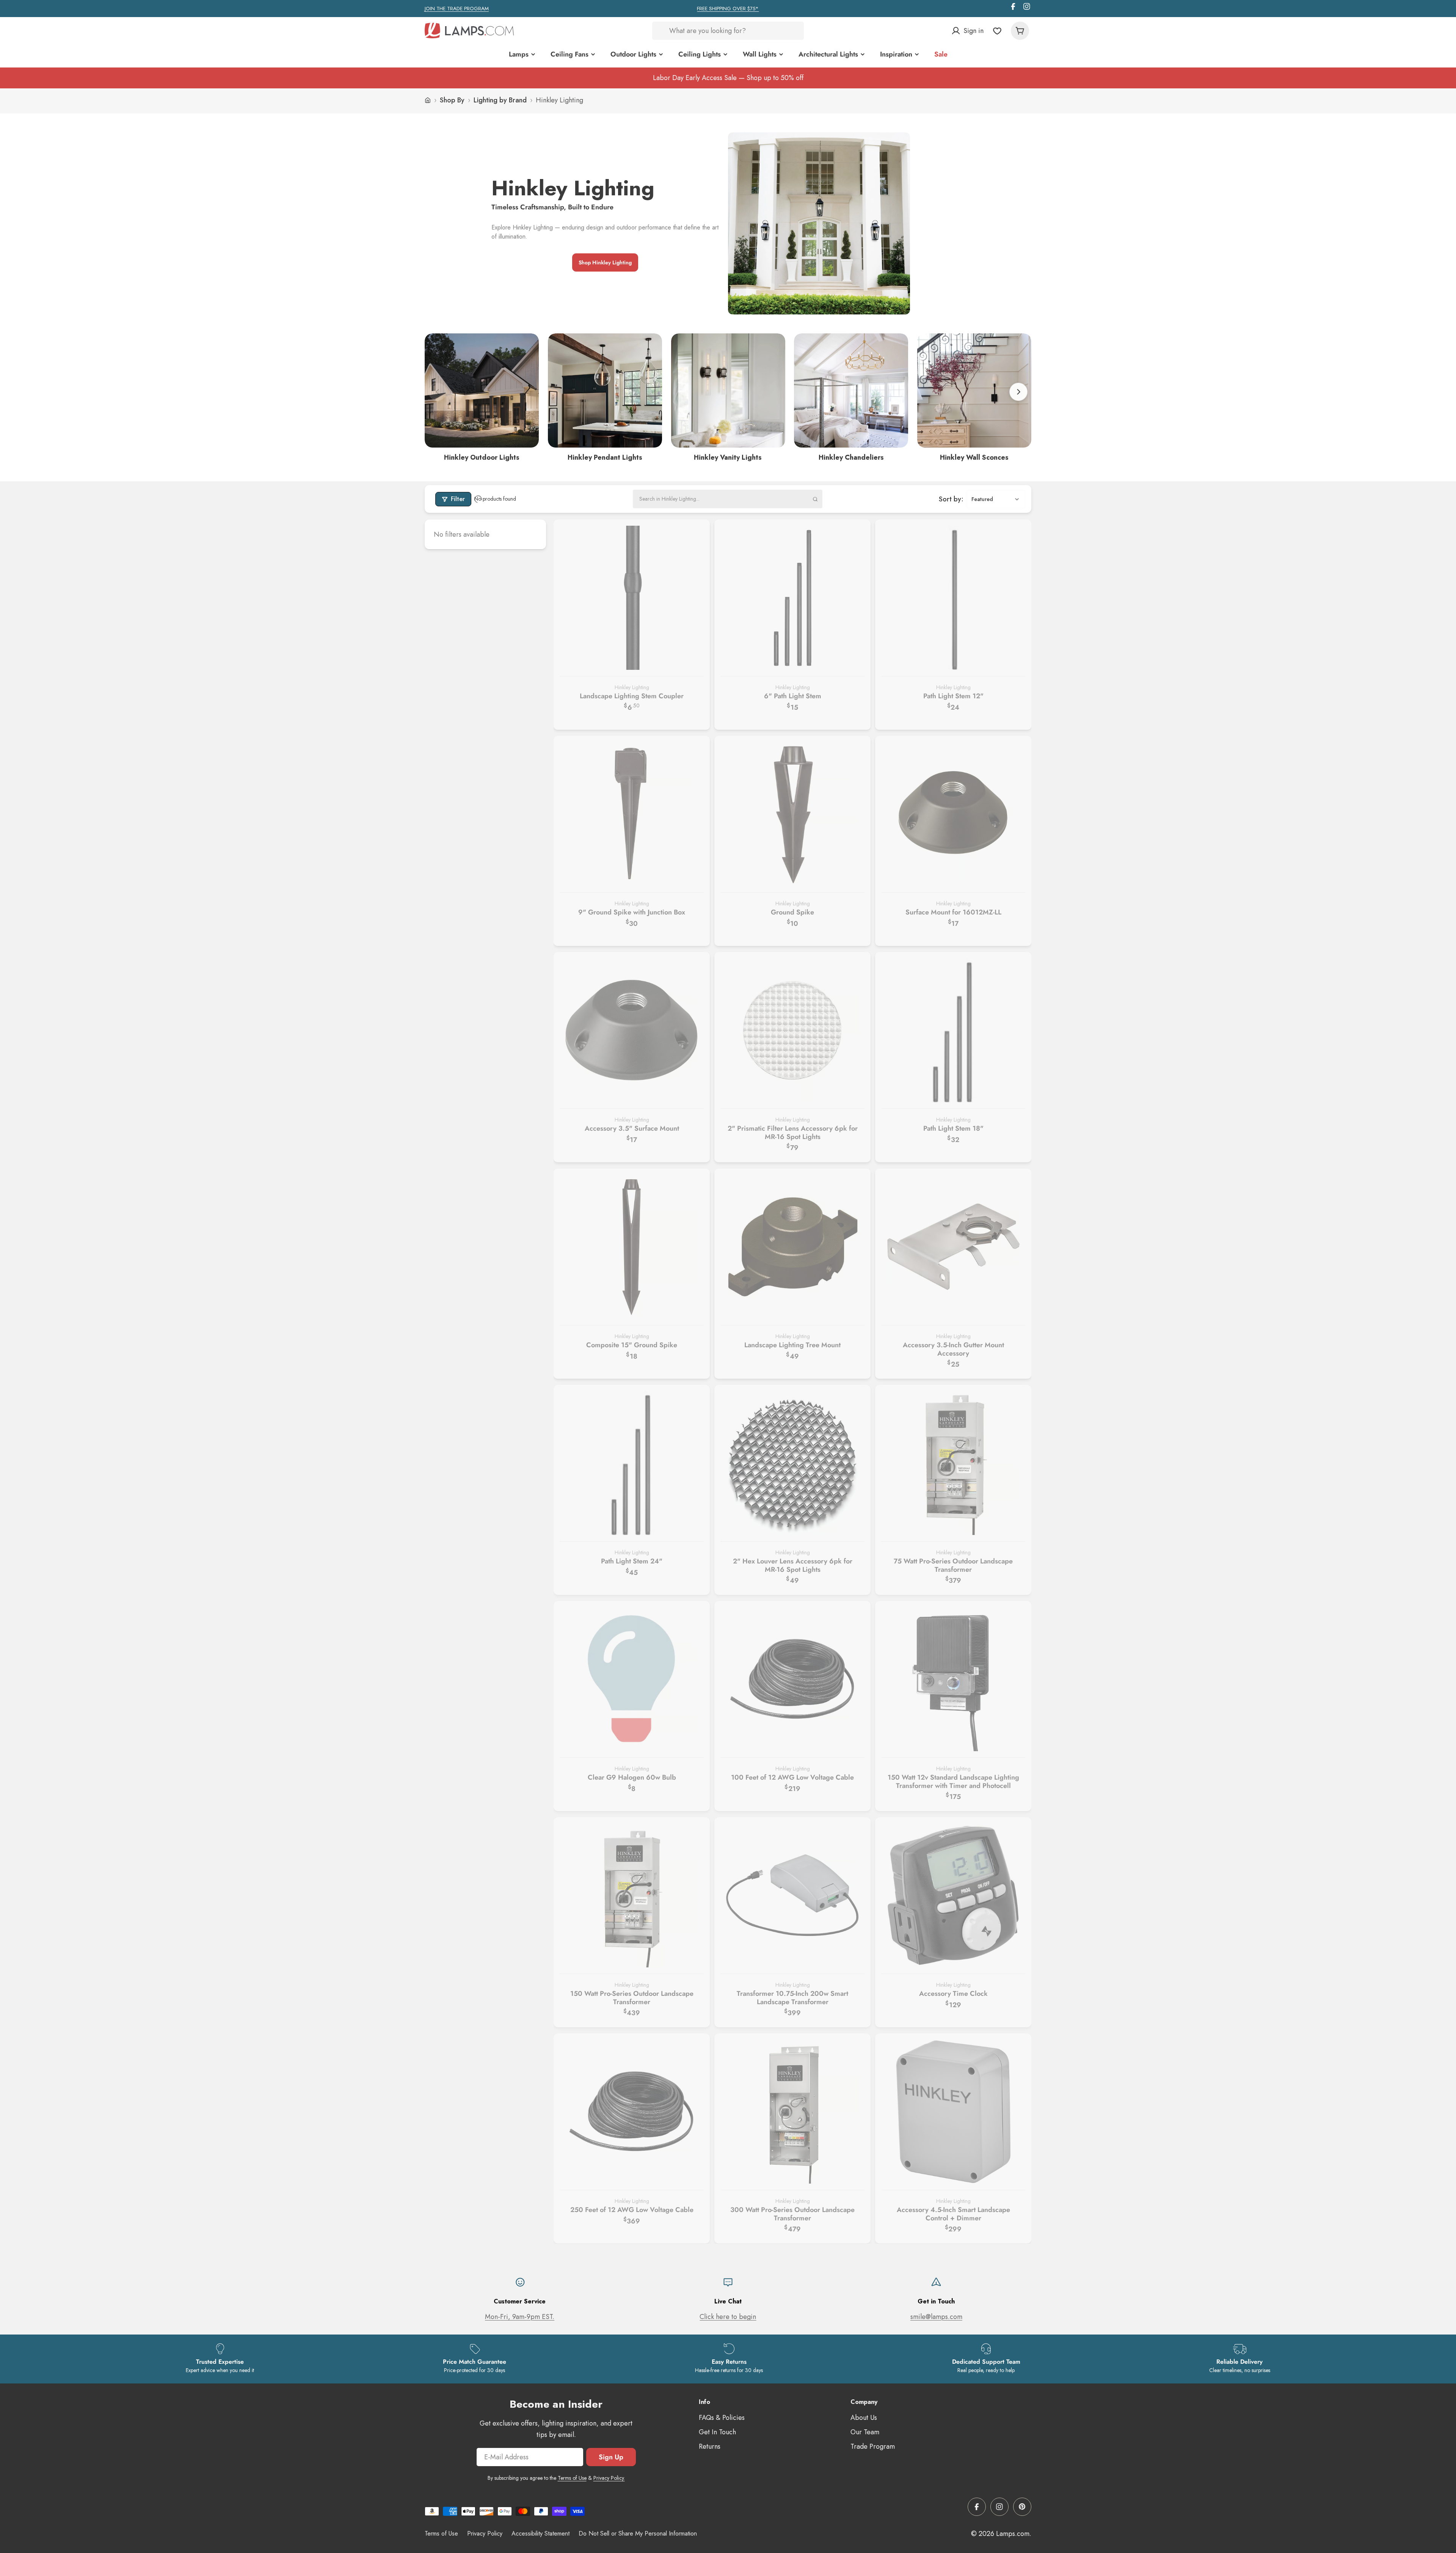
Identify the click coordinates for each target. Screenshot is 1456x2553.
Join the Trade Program (457, 9)
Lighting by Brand (500, 100)
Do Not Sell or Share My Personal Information (638, 2533)
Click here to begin (728, 2317)
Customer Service (520, 2301)
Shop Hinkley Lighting (605, 262)
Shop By (452, 100)
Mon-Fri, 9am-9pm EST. (520, 2317)
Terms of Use (572, 2478)
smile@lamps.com (936, 2317)
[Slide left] (438, 392)
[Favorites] (997, 31)
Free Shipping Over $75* (728, 9)
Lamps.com (1013, 2534)
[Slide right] (1018, 392)
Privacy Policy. (609, 2478)
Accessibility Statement (541, 2533)
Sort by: (951, 499)
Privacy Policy (485, 2533)
